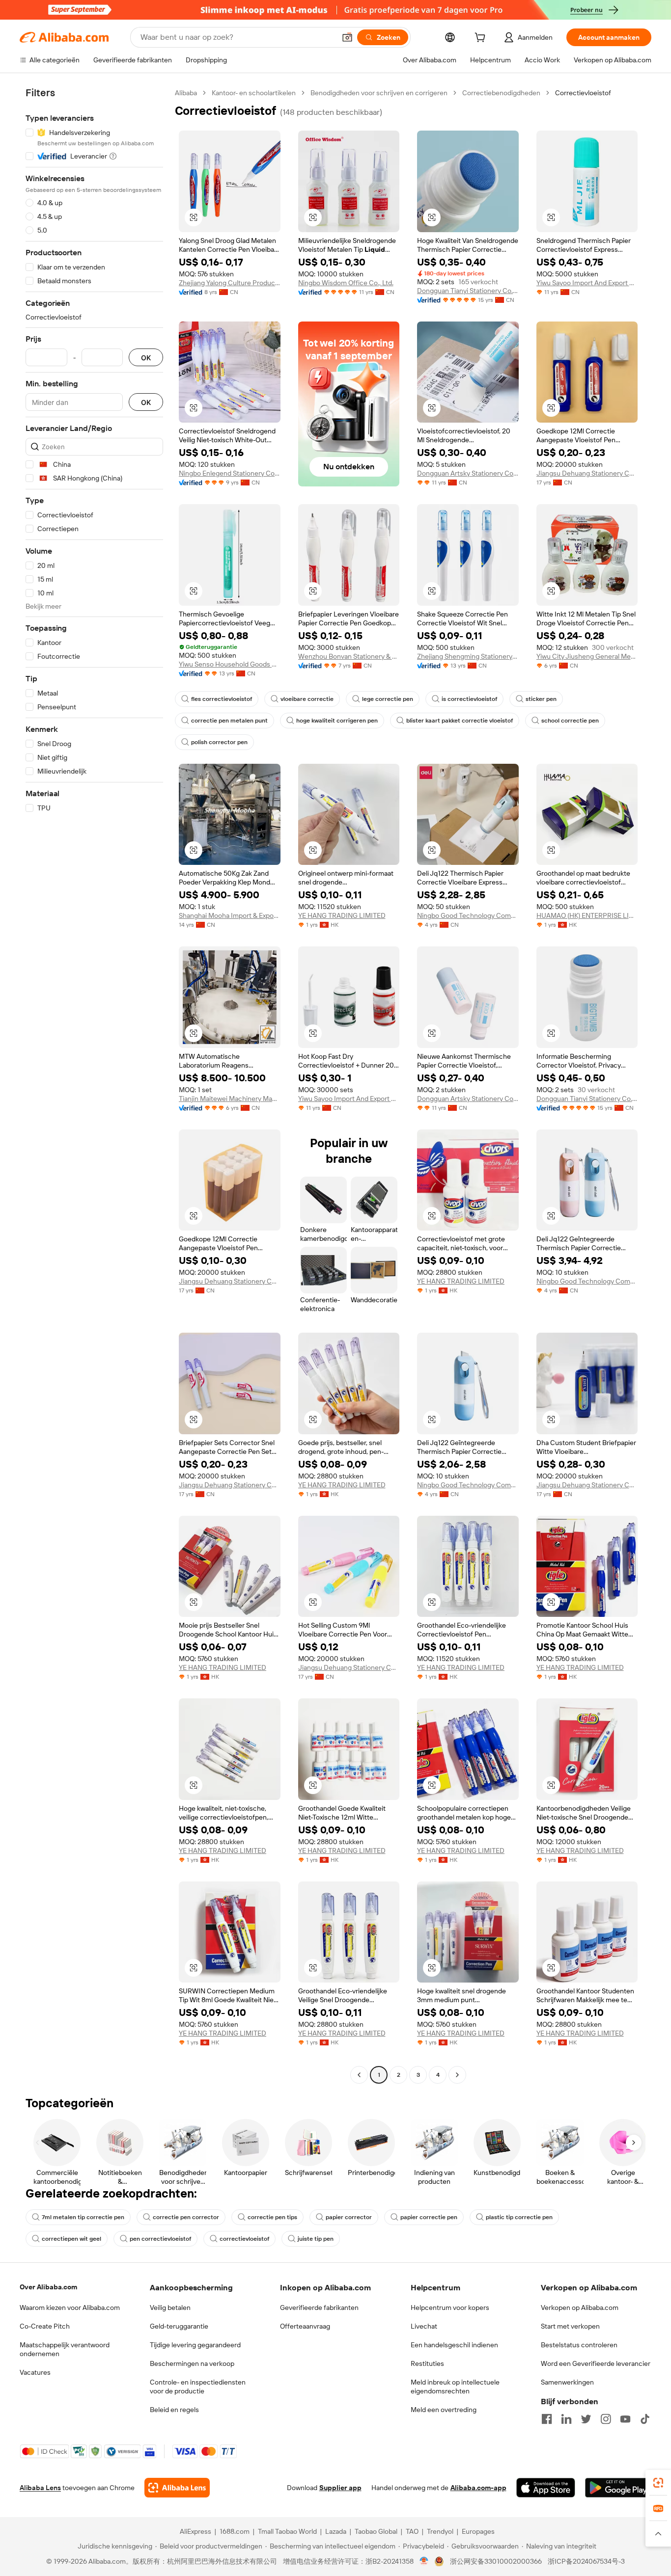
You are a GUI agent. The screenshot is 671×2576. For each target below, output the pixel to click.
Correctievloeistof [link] (583, 93)
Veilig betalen (170, 2308)
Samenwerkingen (567, 2382)
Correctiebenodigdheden (501, 93)
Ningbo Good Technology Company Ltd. (468, 915)
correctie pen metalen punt (229, 721)
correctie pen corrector (186, 2217)
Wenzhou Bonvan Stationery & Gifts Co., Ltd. (349, 656)
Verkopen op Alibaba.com (580, 2308)
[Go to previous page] (359, 2075)
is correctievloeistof (469, 699)
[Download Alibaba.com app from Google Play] (618, 2488)
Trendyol (440, 2531)
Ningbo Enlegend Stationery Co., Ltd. (230, 473)
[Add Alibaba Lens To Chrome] (177, 2488)
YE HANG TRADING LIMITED (342, 915)
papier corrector (349, 2217)
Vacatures (35, 2372)
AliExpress (196, 2531)
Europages (478, 2531)
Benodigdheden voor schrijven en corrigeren (379, 93)
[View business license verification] (424, 2561)
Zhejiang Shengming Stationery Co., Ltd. (468, 656)
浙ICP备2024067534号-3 (586, 2561)
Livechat (424, 2326)
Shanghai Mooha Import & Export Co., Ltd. (230, 915)
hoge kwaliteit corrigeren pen (337, 721)
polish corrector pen (219, 742)
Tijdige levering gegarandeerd (195, 2345)
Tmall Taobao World (287, 2531)
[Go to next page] (457, 2075)
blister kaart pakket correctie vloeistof (460, 721)
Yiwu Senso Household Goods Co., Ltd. (230, 664)
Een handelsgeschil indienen (454, 2345)
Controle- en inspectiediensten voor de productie (198, 2387)
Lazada (336, 2531)
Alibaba (186, 93)
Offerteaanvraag (305, 2326)
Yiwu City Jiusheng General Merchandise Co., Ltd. (587, 656)
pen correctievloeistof (160, 2239)
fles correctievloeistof (222, 699)
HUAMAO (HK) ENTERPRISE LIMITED (587, 915)
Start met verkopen (570, 2326)
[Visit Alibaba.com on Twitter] (586, 2419)
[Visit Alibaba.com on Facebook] (547, 2419)
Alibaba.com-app (478, 2488)
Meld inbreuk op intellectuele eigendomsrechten (455, 2387)
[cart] (482, 39)
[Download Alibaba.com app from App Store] (546, 2488)
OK (146, 358)
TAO (412, 2531)
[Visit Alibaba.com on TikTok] (645, 2419)
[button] (347, 37)
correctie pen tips (272, 2217)
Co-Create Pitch (45, 2326)
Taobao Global (376, 2531)
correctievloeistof (244, 2239)
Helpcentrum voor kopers (450, 2308)
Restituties (427, 2363)
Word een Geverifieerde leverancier (596, 2363)
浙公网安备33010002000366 (496, 2561)
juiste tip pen (316, 2239)
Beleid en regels (174, 2410)
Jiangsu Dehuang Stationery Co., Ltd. (587, 473)
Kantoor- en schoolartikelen (254, 93)
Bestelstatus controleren (579, 2345)
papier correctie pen (429, 2217)
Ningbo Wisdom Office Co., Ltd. (346, 283)
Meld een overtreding (444, 2410)
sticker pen (541, 699)
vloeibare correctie (307, 699)
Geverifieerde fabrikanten (319, 2308)
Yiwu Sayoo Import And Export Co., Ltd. (587, 283)
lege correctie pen (388, 699)
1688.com (235, 2531)
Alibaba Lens (40, 2488)
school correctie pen (570, 721)
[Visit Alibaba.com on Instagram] (606, 2419)
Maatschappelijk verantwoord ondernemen (65, 2349)
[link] (658, 2483)
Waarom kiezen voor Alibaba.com (70, 2308)
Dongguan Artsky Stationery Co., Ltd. (468, 473)
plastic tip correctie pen (519, 2217)
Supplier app (340, 2488)
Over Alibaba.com (48, 2287)
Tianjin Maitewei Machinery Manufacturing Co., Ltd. (230, 1099)
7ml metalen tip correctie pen (83, 2217)
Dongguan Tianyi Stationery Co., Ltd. (468, 291)
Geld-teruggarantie (179, 2326)
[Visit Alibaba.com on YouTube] (625, 2419)
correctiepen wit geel (71, 2239)
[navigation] (94, 1085)
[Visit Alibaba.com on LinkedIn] (566, 2419)
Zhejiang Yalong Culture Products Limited (230, 283)
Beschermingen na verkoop (192, 2363)
